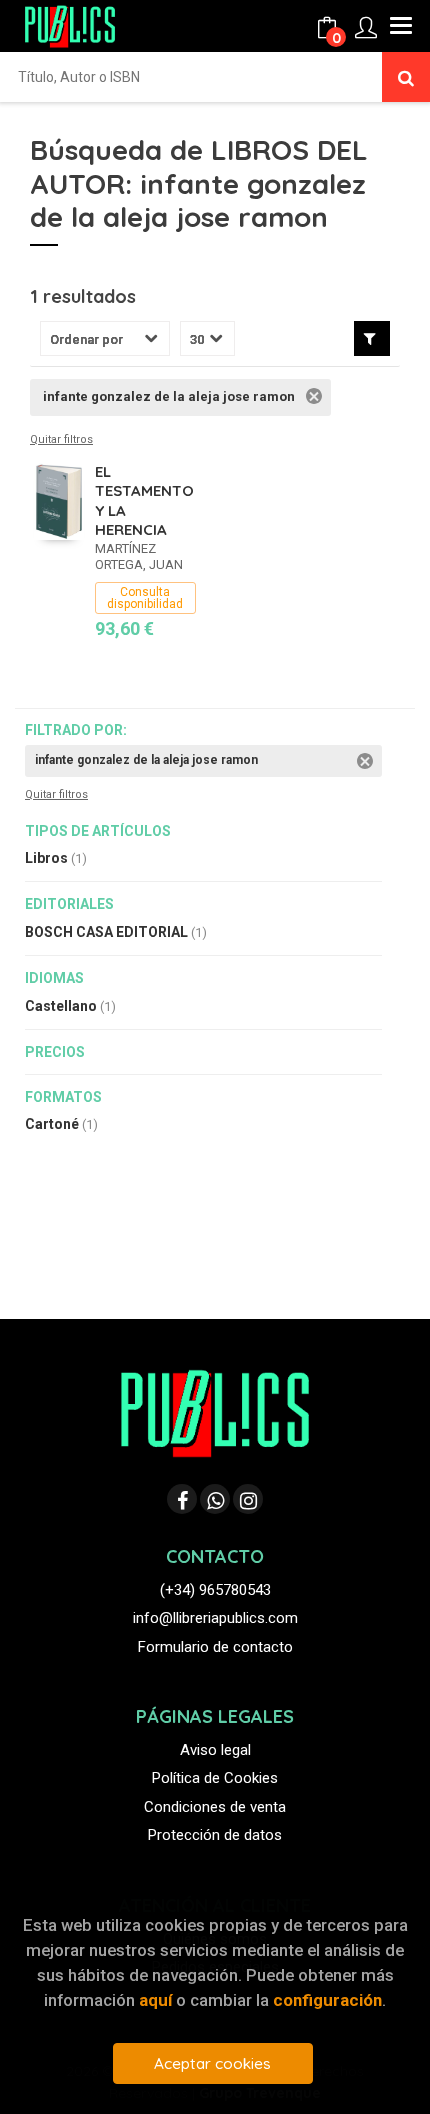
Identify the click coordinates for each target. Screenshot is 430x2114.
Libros (56, 858)
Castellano (70, 1006)
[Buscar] (406, 77)
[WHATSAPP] (215, 1499)
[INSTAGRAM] (248, 1499)
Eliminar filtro (314, 396)
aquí (155, 2000)
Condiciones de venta (215, 1807)
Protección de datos (215, 1835)
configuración (327, 2000)
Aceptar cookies (212, 2063)
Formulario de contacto (215, 1647)
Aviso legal (215, 1750)
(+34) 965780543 (215, 1590)
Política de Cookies (215, 1778)
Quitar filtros (61, 439)
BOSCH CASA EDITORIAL (116, 932)
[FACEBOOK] (182, 1499)
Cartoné (61, 1124)
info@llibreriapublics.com (215, 1618)
